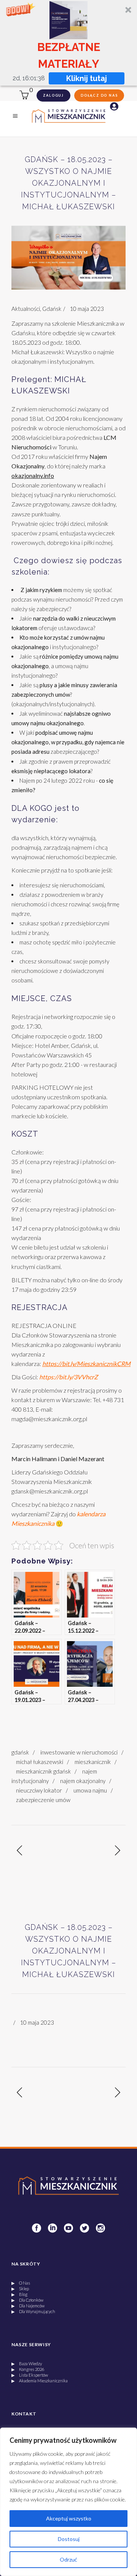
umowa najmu (90, 1790)
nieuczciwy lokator (39, 1790)
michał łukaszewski (40, 1762)
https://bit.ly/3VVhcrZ (68, 1377)
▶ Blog (19, 2294)
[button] (68, 43)
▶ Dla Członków (27, 2300)
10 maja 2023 (87, 309)
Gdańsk (52, 309)
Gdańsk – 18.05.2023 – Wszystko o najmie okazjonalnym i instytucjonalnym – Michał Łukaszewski (68, 1951)
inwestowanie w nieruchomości (79, 1752)
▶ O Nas (21, 2283)
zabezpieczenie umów (43, 1800)
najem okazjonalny (83, 1781)
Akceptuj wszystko (69, 2518)
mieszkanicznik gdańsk (43, 1771)
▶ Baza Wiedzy (27, 2363)
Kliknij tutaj (87, 78)
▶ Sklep (20, 2289)
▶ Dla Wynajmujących (33, 2311)
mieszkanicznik (93, 1762)
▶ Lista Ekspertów (30, 2375)
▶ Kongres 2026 (28, 2369)
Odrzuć (68, 2559)
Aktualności (26, 309)
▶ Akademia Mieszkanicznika (40, 2381)
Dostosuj (69, 2539)
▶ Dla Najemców (28, 2306)
